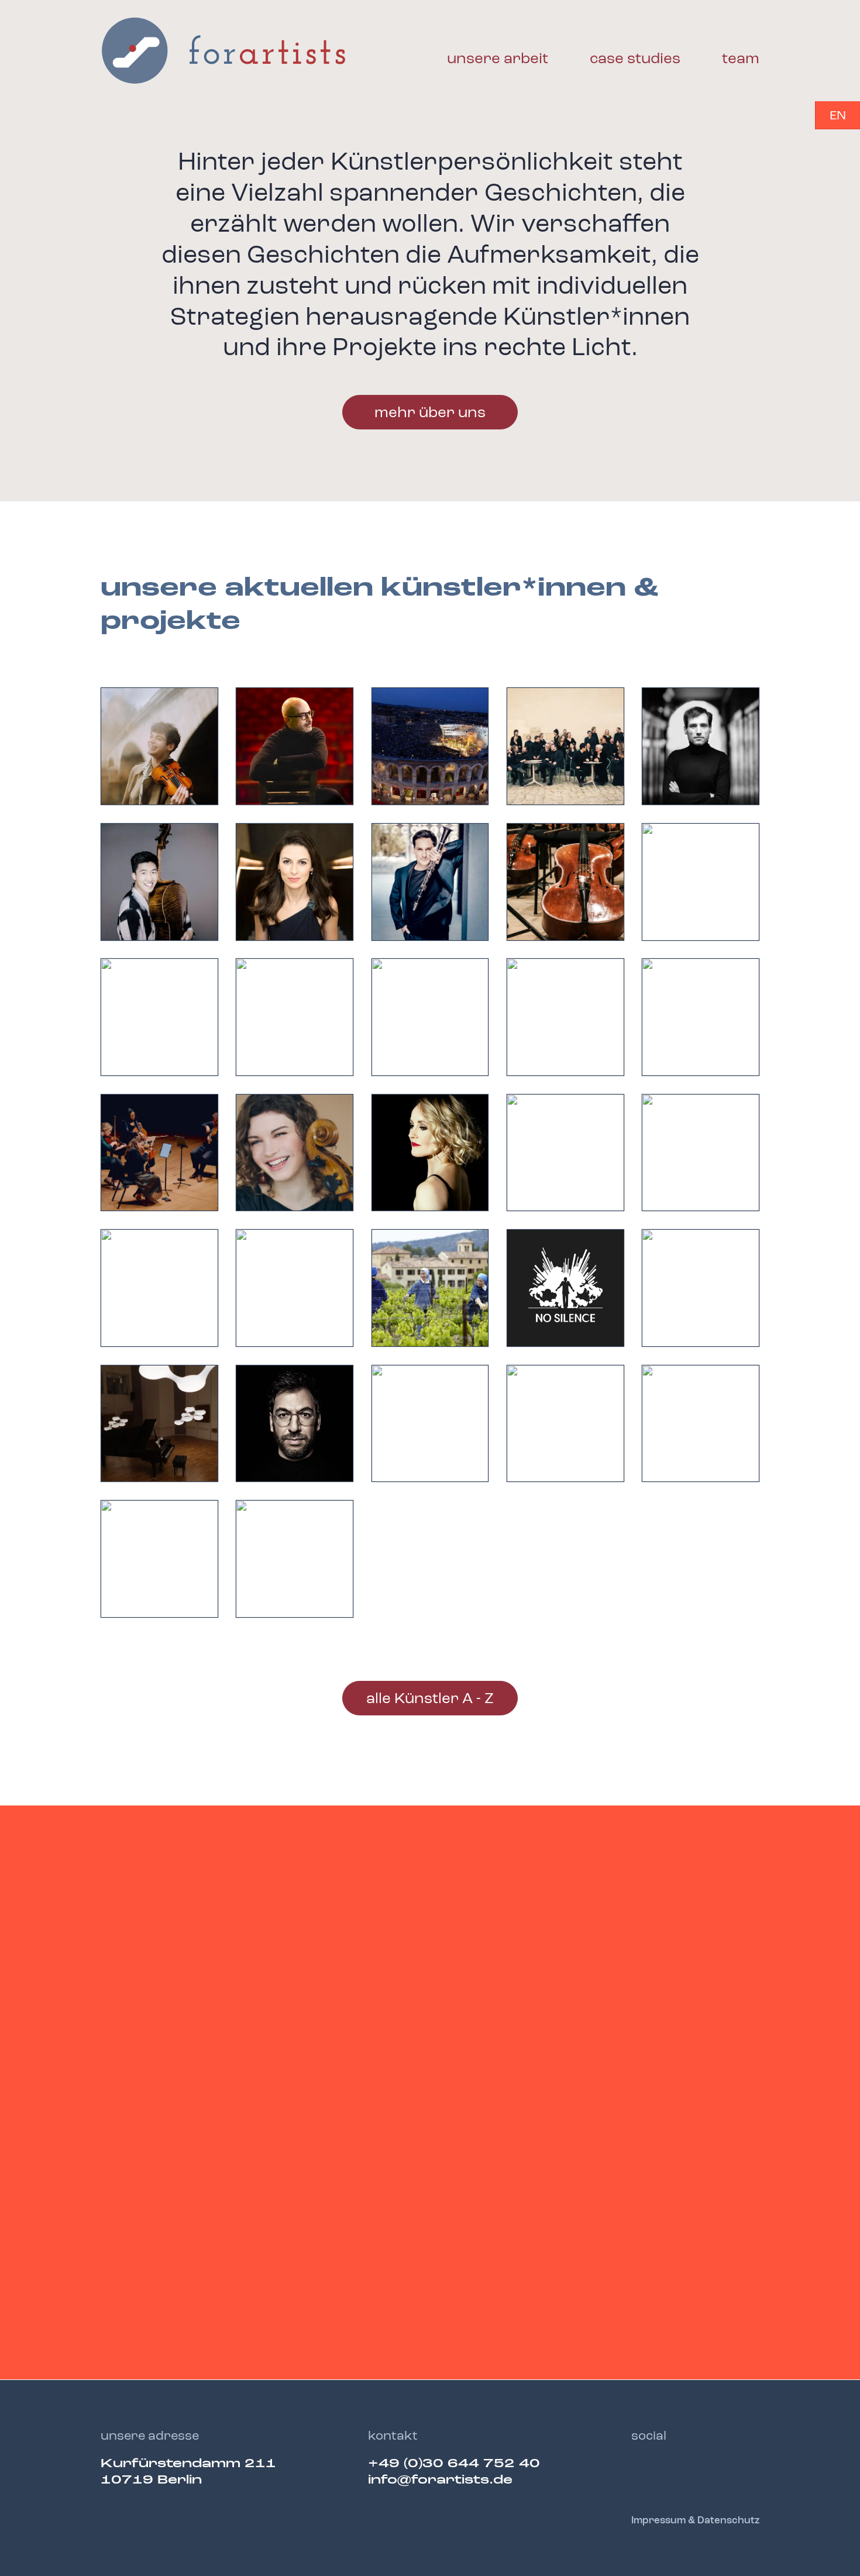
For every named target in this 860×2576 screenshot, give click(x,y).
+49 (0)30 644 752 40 (454, 2464)
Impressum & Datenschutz (695, 2521)
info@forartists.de (440, 2480)
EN (838, 116)
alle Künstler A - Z (430, 1699)
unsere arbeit (498, 59)
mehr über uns (430, 413)
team (741, 59)
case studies (635, 59)
